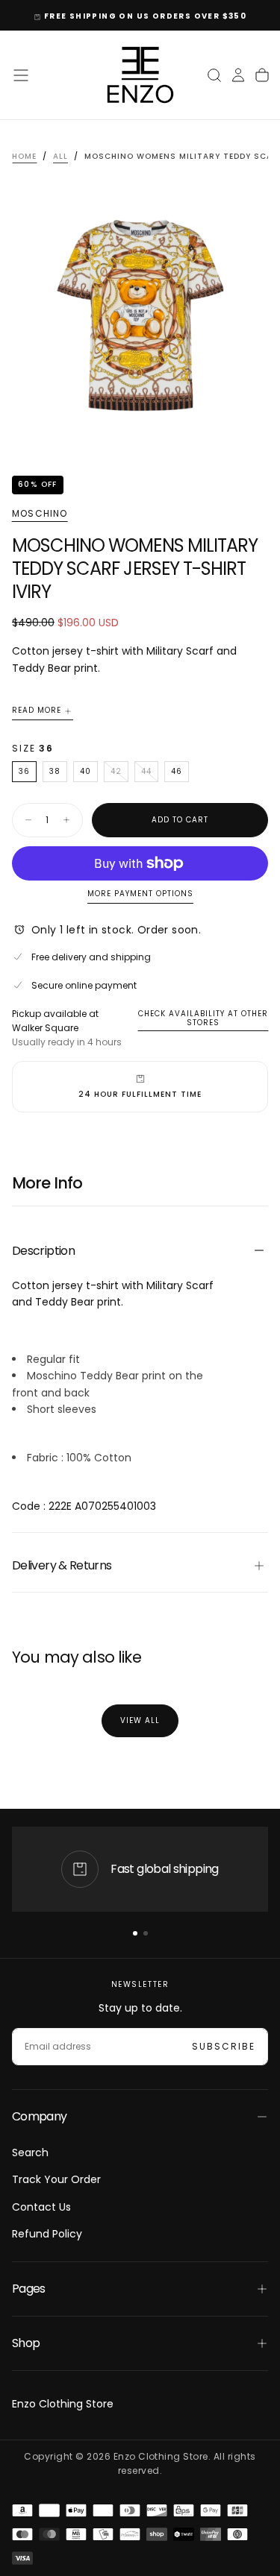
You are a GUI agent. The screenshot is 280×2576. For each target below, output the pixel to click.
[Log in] (238, 75)
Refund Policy (47, 2234)
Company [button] (40, 2116)
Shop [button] (26, 2343)
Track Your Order (56, 2179)
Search (30, 2153)
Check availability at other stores (203, 1018)
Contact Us (41, 2207)
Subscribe (224, 2046)
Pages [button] (29, 2289)
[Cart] (262, 75)
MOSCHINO (40, 514)
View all (140, 1720)
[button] (21, 75)
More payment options (140, 894)
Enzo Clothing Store (63, 2404)
